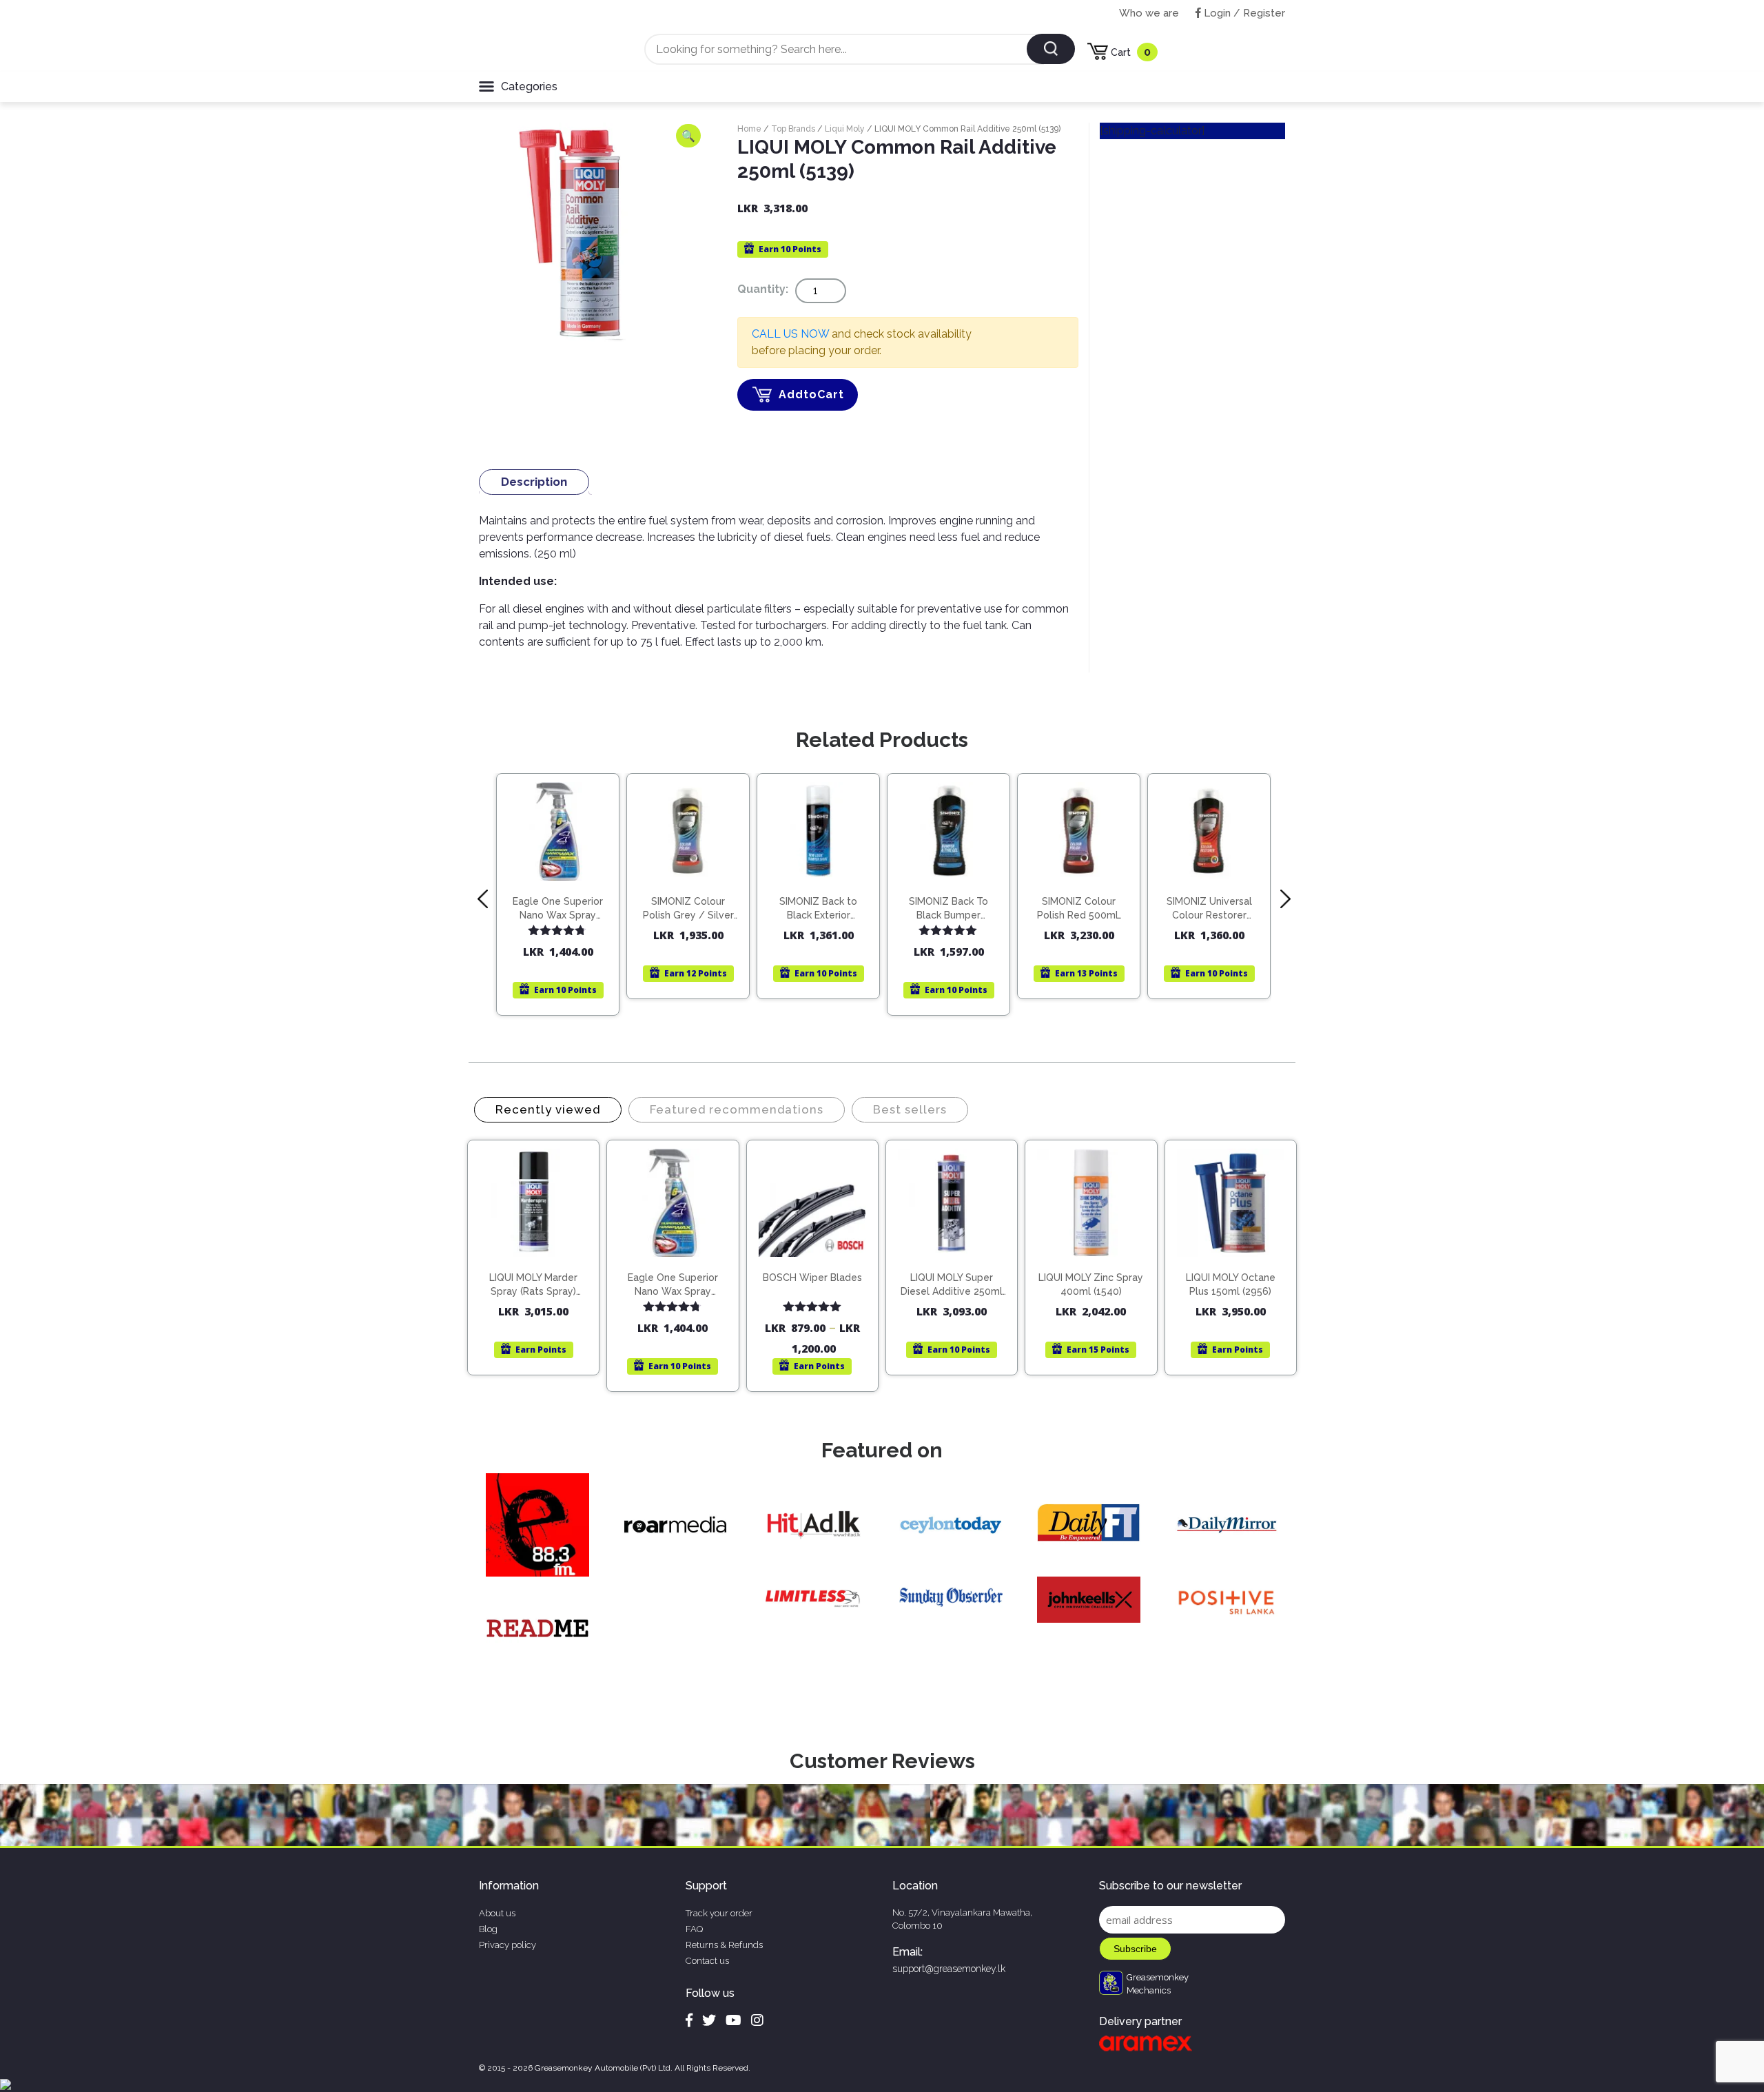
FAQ (694, 1929)
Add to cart (564, 891)
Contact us (707, 1961)
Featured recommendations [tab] (737, 1109)
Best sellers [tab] (910, 1109)
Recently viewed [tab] (548, 1109)
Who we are (1149, 13)
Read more (824, 879)
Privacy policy (507, 1945)
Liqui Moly (845, 129)
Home (749, 129)
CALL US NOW (790, 334)
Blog (488, 1929)
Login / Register (1243, 13)
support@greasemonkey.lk (949, 1969)
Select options (819, 1264)
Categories (529, 86)
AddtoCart (811, 394)
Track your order (719, 1913)
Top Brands (793, 129)
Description (534, 482)
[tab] (534, 482)
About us (497, 1913)
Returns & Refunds (724, 1945)
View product (558, 920)
